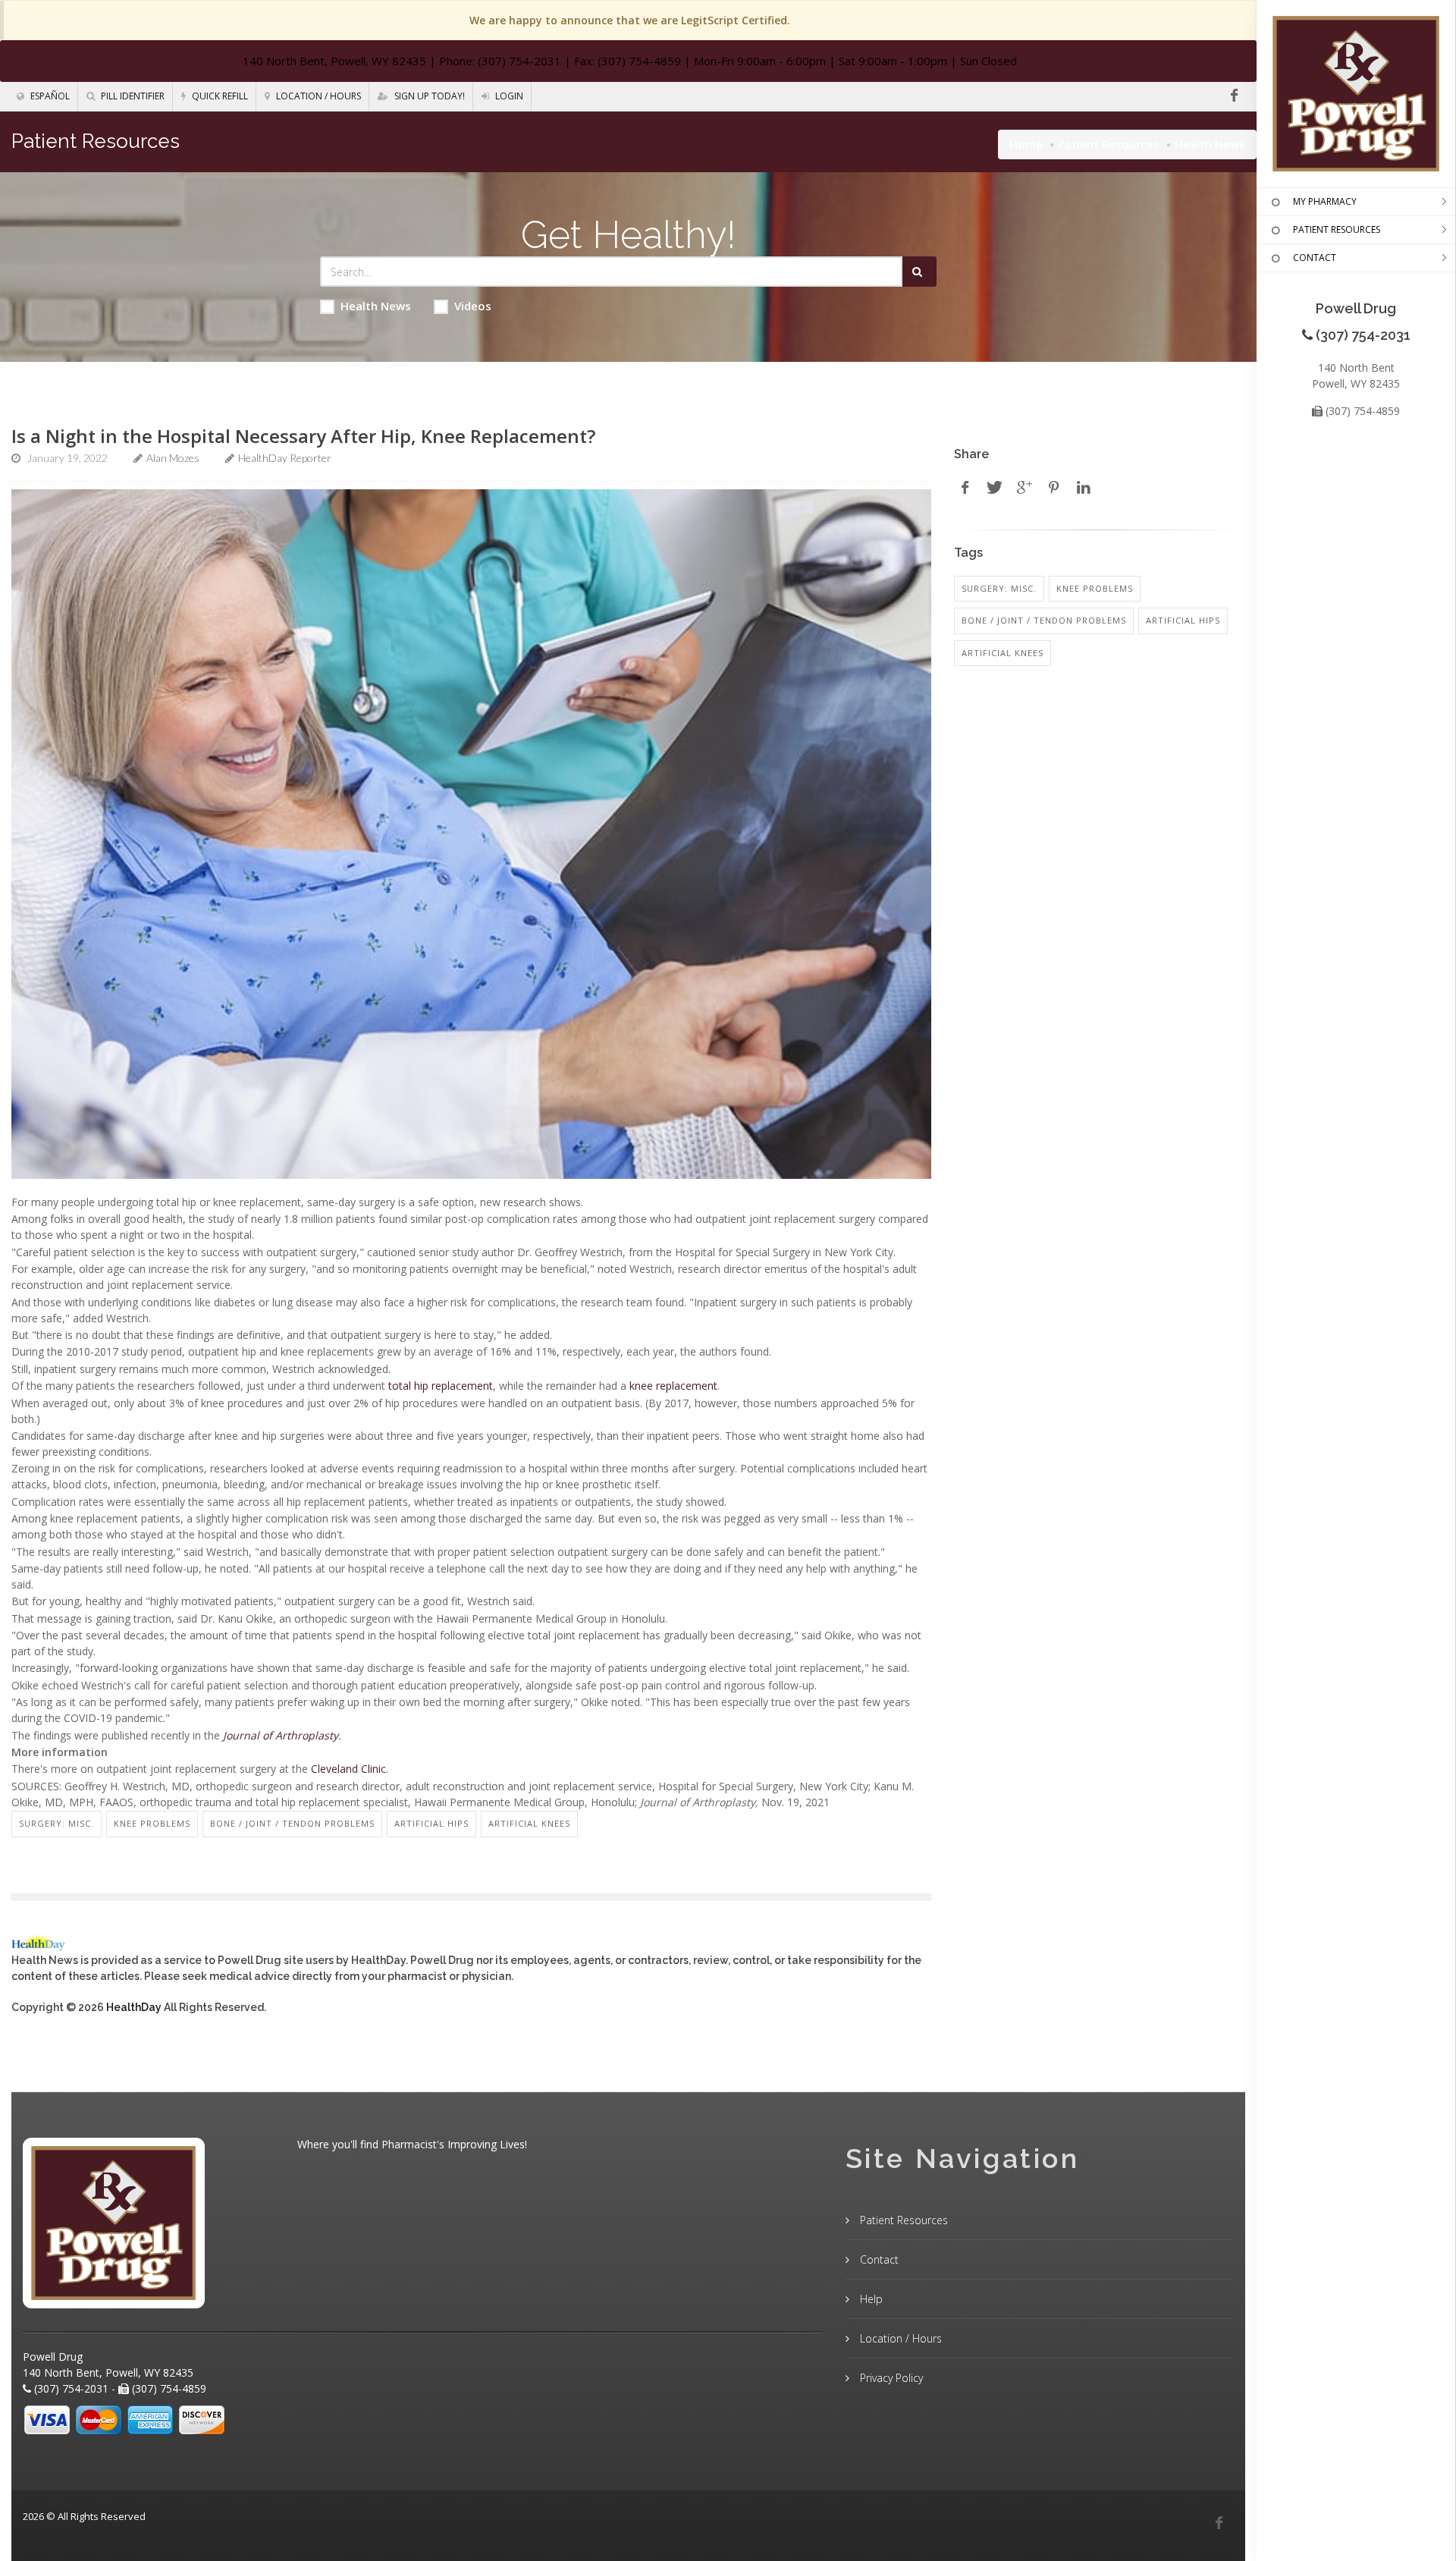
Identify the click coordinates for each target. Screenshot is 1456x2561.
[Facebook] (1234, 96)
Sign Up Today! (428, 96)
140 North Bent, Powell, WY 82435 (334, 61)
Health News (376, 306)
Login (508, 96)
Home (1026, 144)
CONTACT (1315, 258)
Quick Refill (219, 96)
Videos (473, 306)
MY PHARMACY (1325, 201)
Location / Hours (317, 96)
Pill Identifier (132, 96)
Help (870, 2299)
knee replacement (673, 1386)
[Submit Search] (919, 272)
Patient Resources (1109, 144)
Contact (878, 2259)
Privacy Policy (890, 2378)
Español (49, 96)
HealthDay (134, 2007)
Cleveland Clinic (348, 1769)
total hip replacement (441, 1386)
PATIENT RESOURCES (1337, 229)
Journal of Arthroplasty (281, 1735)
